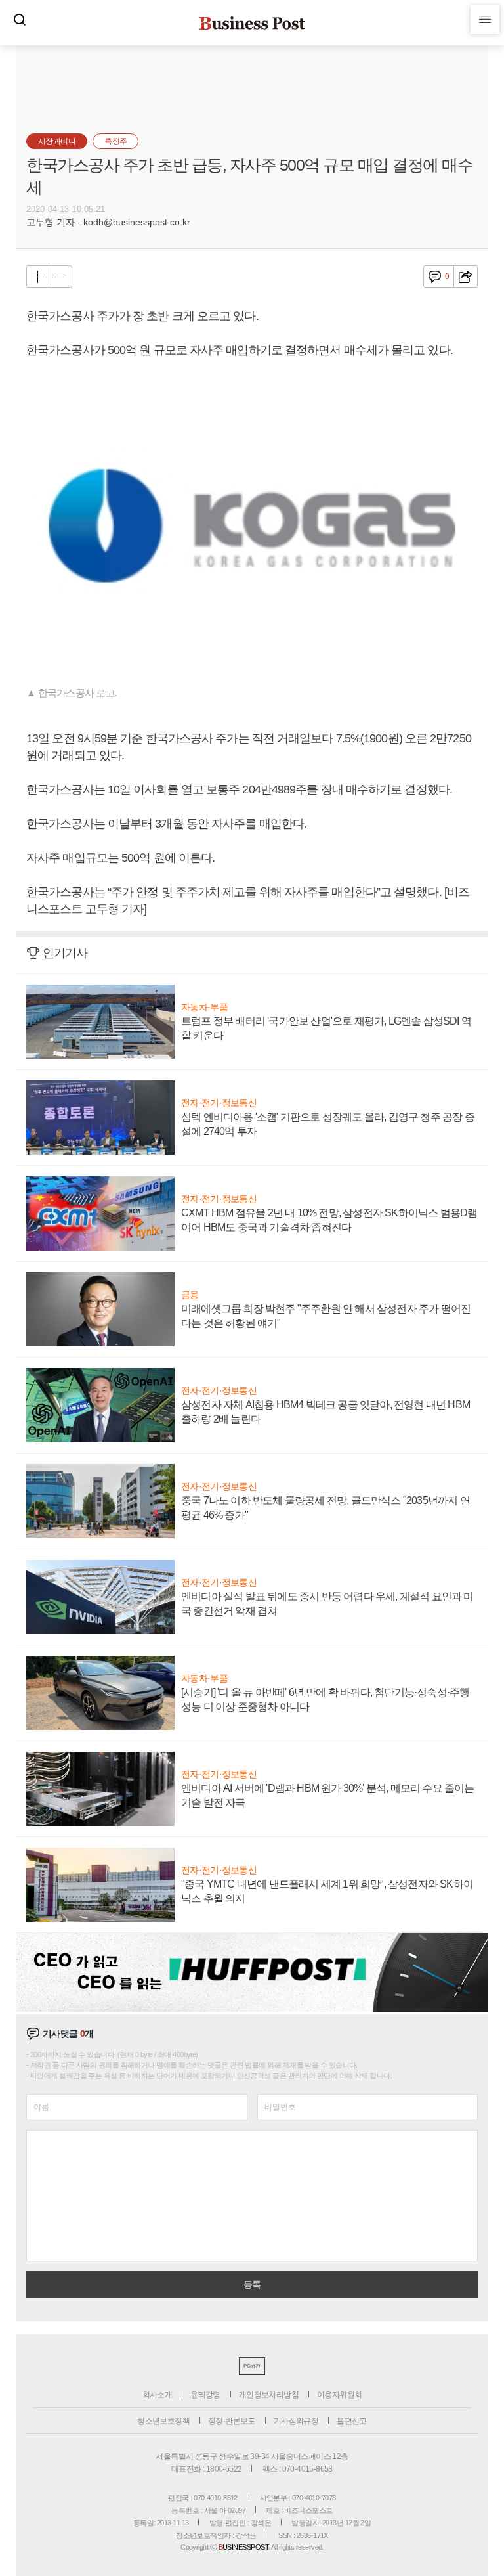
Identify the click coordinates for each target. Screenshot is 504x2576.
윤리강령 (205, 2395)
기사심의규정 (296, 2421)
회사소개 (157, 2395)
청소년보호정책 (163, 2421)
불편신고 (352, 2421)
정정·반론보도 (232, 2421)
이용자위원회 (339, 2395)
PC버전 (252, 2366)
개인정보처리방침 (269, 2395)
